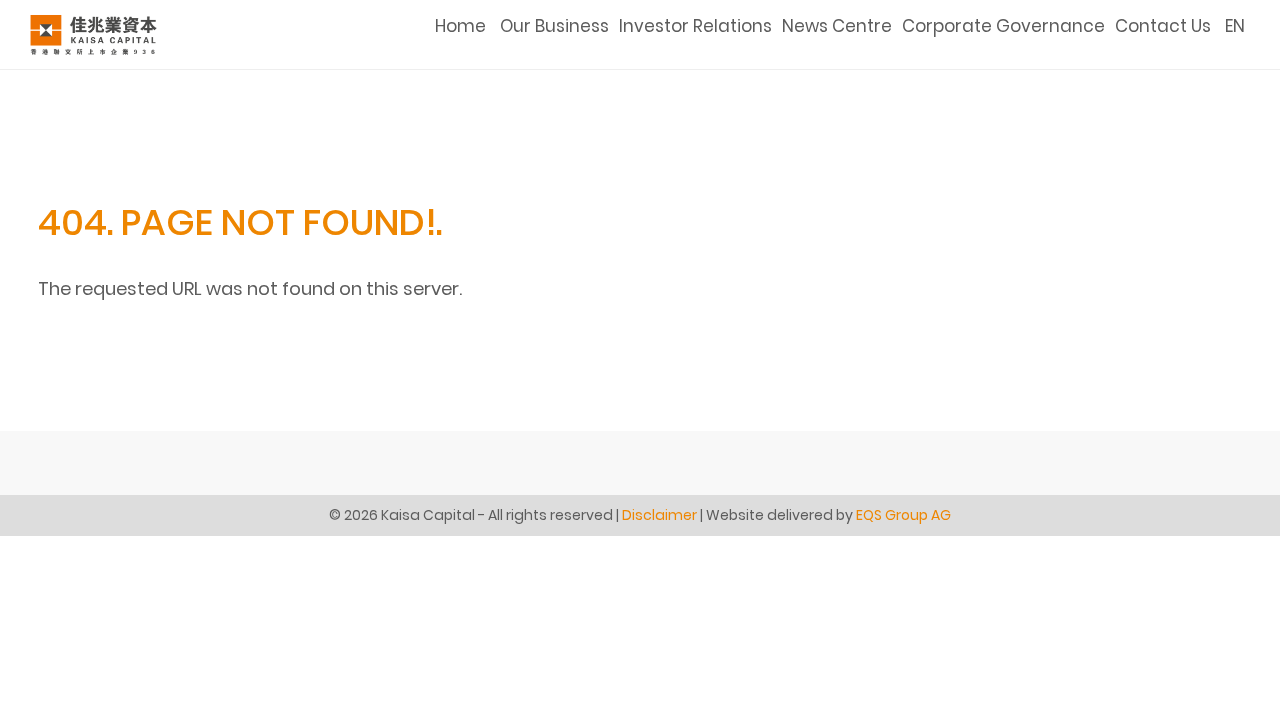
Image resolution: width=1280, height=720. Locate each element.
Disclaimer (659, 515)
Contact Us (1163, 26)
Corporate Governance (1003, 26)
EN (1235, 26)
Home (460, 26)
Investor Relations (695, 26)
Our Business (554, 26)
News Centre (837, 26)
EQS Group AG (903, 515)
